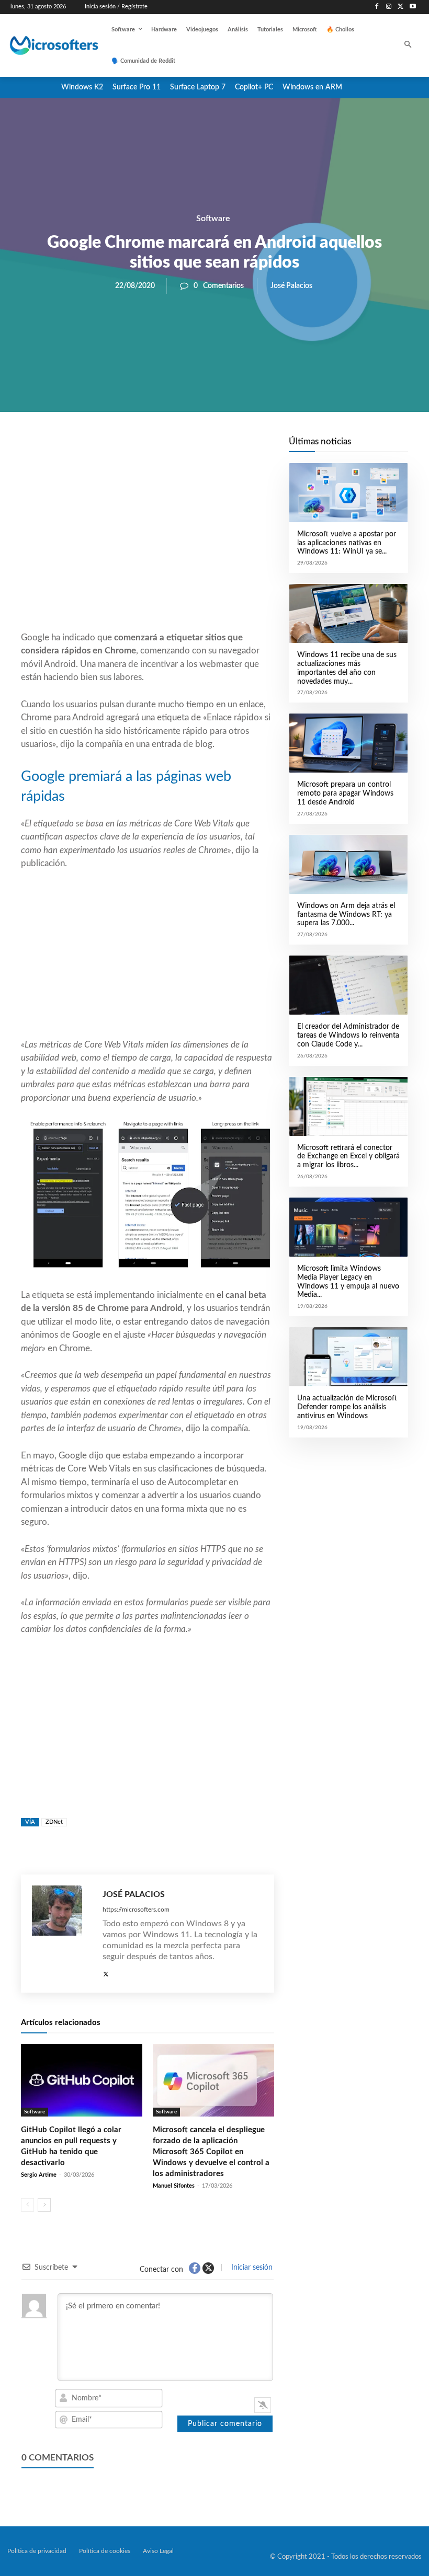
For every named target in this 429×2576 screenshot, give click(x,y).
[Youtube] (413, 7)
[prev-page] (27, 2205)
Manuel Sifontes (174, 2186)
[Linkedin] (207, 447)
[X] (400, 7)
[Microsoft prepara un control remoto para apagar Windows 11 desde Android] (348, 743)
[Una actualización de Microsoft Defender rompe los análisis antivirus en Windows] (348, 1357)
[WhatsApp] (183, 447)
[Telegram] (231, 447)
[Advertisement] (148, 547)
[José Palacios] (62, 1934)
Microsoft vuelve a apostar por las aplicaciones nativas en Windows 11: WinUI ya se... (347, 543)
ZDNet (54, 1822)
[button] (408, 46)
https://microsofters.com (136, 1910)
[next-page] (44, 2205)
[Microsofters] (46, 45)
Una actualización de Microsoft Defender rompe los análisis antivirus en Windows (347, 1407)
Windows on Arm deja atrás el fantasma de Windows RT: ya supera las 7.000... (346, 915)
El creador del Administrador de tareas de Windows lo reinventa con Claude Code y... (348, 1036)
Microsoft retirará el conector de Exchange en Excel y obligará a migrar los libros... (348, 1157)
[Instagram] (389, 7)
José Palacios (291, 286)
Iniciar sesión (251, 2268)
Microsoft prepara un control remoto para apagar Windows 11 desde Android (345, 793)
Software (213, 218)
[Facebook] (377, 7)
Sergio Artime (39, 2175)
